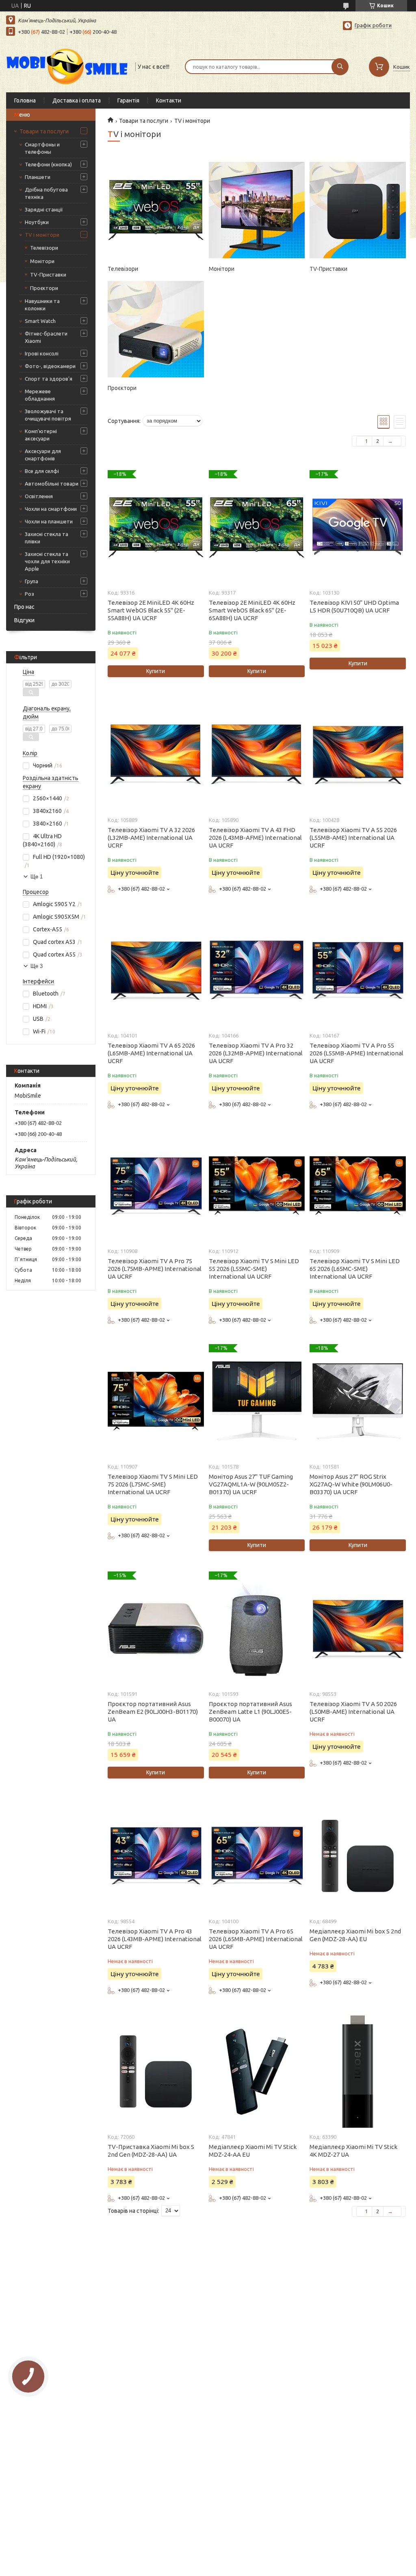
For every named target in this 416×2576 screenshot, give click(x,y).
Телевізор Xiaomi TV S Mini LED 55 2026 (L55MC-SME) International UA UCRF (254, 1269)
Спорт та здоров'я (49, 379)
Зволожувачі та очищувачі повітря (48, 415)
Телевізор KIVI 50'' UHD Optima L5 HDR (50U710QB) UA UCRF (354, 606)
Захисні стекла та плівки (47, 538)
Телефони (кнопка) (48, 164)
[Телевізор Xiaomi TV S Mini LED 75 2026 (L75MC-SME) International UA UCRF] (156, 1401)
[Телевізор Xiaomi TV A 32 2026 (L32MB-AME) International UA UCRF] (156, 754)
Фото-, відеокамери (50, 366)
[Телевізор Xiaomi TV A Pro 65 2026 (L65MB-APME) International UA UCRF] (257, 1856)
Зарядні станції (44, 209)
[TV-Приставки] (357, 210)
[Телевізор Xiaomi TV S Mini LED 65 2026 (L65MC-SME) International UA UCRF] (357, 1186)
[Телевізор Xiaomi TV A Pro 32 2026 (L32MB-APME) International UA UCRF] (257, 970)
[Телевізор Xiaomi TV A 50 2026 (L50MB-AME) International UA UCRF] (357, 1628)
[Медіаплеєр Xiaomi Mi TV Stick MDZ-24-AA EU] (257, 2071)
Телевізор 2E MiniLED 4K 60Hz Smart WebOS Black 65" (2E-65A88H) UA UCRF (252, 610)
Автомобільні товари (52, 484)
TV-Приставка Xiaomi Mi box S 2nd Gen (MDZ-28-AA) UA (151, 2151)
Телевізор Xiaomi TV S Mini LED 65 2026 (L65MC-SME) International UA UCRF (355, 1269)
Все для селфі (42, 471)
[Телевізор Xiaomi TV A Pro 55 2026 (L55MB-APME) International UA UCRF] (357, 970)
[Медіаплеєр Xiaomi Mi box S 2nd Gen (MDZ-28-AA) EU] (357, 1856)
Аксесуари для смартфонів (43, 455)
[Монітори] (257, 210)
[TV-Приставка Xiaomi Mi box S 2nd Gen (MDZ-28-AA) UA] (156, 2071)
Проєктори (44, 288)
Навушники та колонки (42, 305)
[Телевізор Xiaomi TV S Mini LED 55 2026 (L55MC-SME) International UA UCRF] (257, 1186)
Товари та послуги (44, 131)
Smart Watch (40, 321)
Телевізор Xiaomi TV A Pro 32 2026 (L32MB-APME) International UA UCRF (256, 1053)
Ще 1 (37, 877)
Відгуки (24, 620)
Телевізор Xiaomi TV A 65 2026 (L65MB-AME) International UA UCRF (151, 1053)
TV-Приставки (48, 275)
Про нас (24, 607)
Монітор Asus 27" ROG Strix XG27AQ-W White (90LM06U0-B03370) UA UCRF (351, 1484)
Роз (29, 594)
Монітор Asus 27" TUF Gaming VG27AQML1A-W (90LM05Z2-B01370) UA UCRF (251, 1484)
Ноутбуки (37, 222)
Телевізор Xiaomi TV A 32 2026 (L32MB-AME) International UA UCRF (151, 838)
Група (31, 581)
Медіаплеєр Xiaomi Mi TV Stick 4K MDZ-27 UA (353, 2151)
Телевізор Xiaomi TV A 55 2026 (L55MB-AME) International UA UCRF (353, 838)
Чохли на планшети (49, 521)
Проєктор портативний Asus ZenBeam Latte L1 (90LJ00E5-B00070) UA (250, 1712)
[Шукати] (340, 67)
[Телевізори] (156, 210)
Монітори (42, 261)
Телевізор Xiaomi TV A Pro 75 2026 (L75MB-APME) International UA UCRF (155, 1269)
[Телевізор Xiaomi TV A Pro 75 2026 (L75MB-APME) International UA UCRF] (156, 1186)
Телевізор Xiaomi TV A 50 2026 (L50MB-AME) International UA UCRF (353, 1712)
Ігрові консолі (42, 353)
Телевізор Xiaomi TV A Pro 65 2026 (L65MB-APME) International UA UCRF (256, 1939)
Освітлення (39, 496)
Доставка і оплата (77, 100)
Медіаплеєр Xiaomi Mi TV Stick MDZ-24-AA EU (253, 2151)
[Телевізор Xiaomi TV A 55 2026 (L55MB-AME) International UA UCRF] (357, 754)
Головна (25, 100)
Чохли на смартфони (51, 509)
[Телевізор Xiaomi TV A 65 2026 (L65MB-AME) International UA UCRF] (156, 970)
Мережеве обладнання (40, 395)
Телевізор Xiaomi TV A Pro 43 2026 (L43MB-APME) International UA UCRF (155, 1939)
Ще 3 (37, 966)
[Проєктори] (156, 329)
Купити (156, 671)
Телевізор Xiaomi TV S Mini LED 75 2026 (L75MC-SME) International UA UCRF (153, 1484)
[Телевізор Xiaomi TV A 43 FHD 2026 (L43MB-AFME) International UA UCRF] (257, 754)
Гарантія (128, 100)
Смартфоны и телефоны (42, 148)
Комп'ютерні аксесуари (41, 435)
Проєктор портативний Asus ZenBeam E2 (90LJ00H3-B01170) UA (153, 1712)
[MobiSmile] (67, 66)
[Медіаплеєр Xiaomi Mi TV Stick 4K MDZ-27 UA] (357, 2071)
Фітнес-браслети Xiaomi (46, 337)
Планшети (38, 177)
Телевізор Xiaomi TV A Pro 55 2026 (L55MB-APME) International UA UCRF (356, 1053)
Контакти (169, 100)
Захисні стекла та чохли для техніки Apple (47, 561)
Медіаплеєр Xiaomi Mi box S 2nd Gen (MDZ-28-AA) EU (355, 1935)
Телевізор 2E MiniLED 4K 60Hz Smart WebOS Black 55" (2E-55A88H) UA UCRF (151, 610)
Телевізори (44, 248)
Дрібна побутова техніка (46, 193)
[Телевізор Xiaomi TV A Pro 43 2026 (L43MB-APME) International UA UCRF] (156, 1856)
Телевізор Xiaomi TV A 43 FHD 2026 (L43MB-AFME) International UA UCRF (255, 838)
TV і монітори (42, 235)
